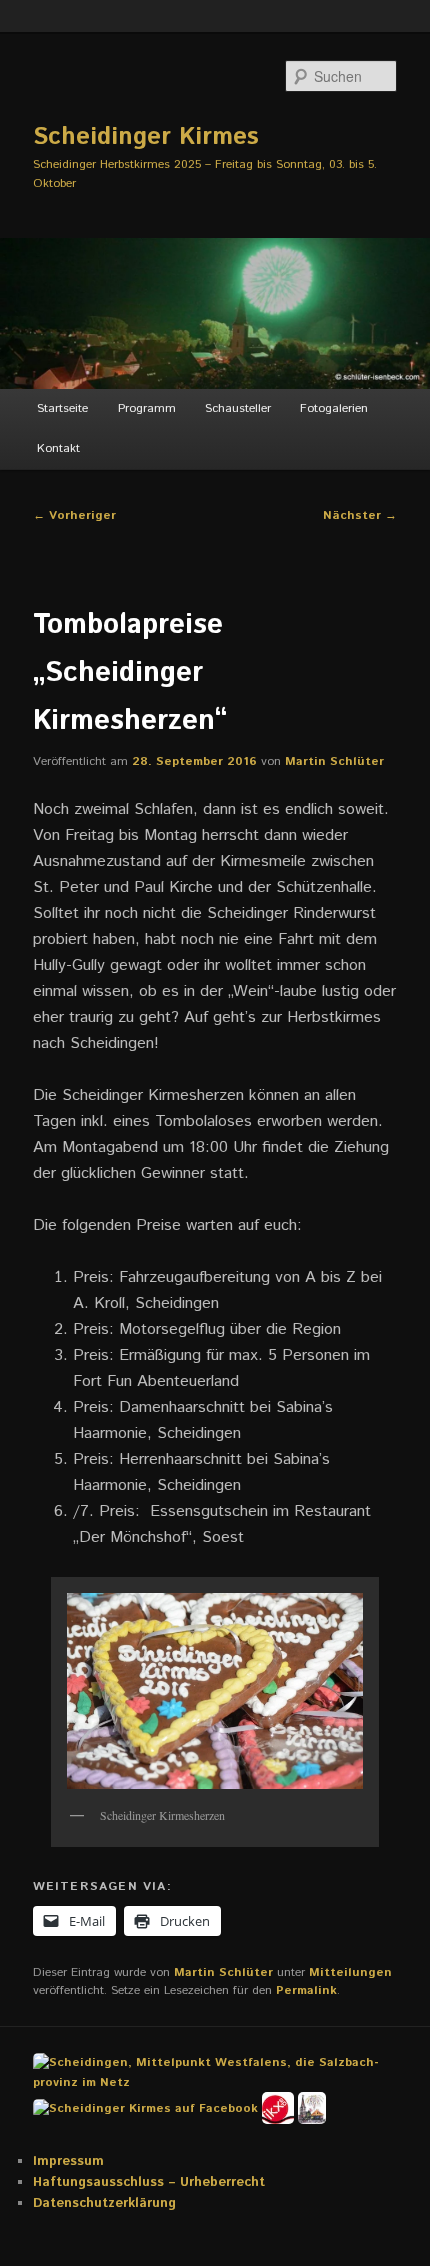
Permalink (306, 1990)
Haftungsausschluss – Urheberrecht (149, 2182)
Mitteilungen (350, 1972)
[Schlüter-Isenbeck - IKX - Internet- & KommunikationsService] (280, 2107)
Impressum (68, 2161)
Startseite (62, 408)
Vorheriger (74, 515)
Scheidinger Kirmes (146, 137)
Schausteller (238, 408)
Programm (147, 408)
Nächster (360, 515)
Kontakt (58, 448)
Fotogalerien (334, 408)
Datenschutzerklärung (104, 2203)
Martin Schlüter (334, 761)
